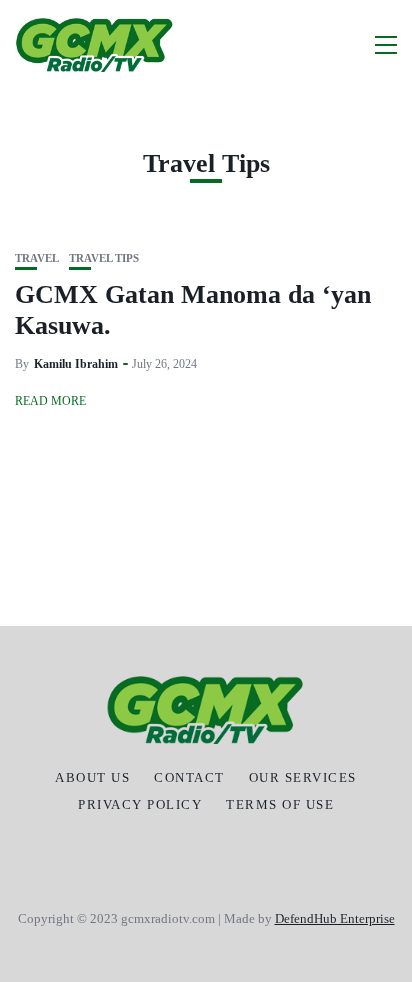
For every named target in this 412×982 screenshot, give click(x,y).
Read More (50, 401)
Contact (189, 778)
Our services (303, 778)
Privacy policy (140, 805)
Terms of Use (280, 805)
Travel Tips (104, 258)
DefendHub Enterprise (335, 918)
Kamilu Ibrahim (76, 364)
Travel (37, 258)
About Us (92, 778)
